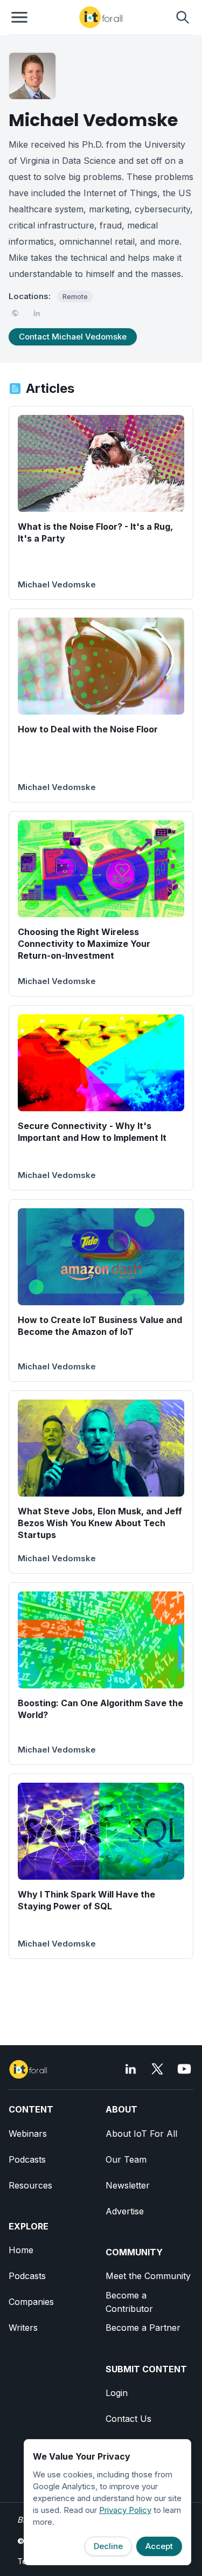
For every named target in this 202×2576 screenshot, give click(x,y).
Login (117, 2393)
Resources (30, 2185)
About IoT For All (141, 2134)
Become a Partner (143, 2328)
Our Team (126, 2159)
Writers (23, 2328)
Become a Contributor (129, 2302)
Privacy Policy (125, 2510)
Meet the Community (148, 2276)
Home (21, 2250)
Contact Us (128, 2419)
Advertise (125, 2211)
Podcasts (27, 2159)
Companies (31, 2302)
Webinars (28, 2134)
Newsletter (128, 2185)
